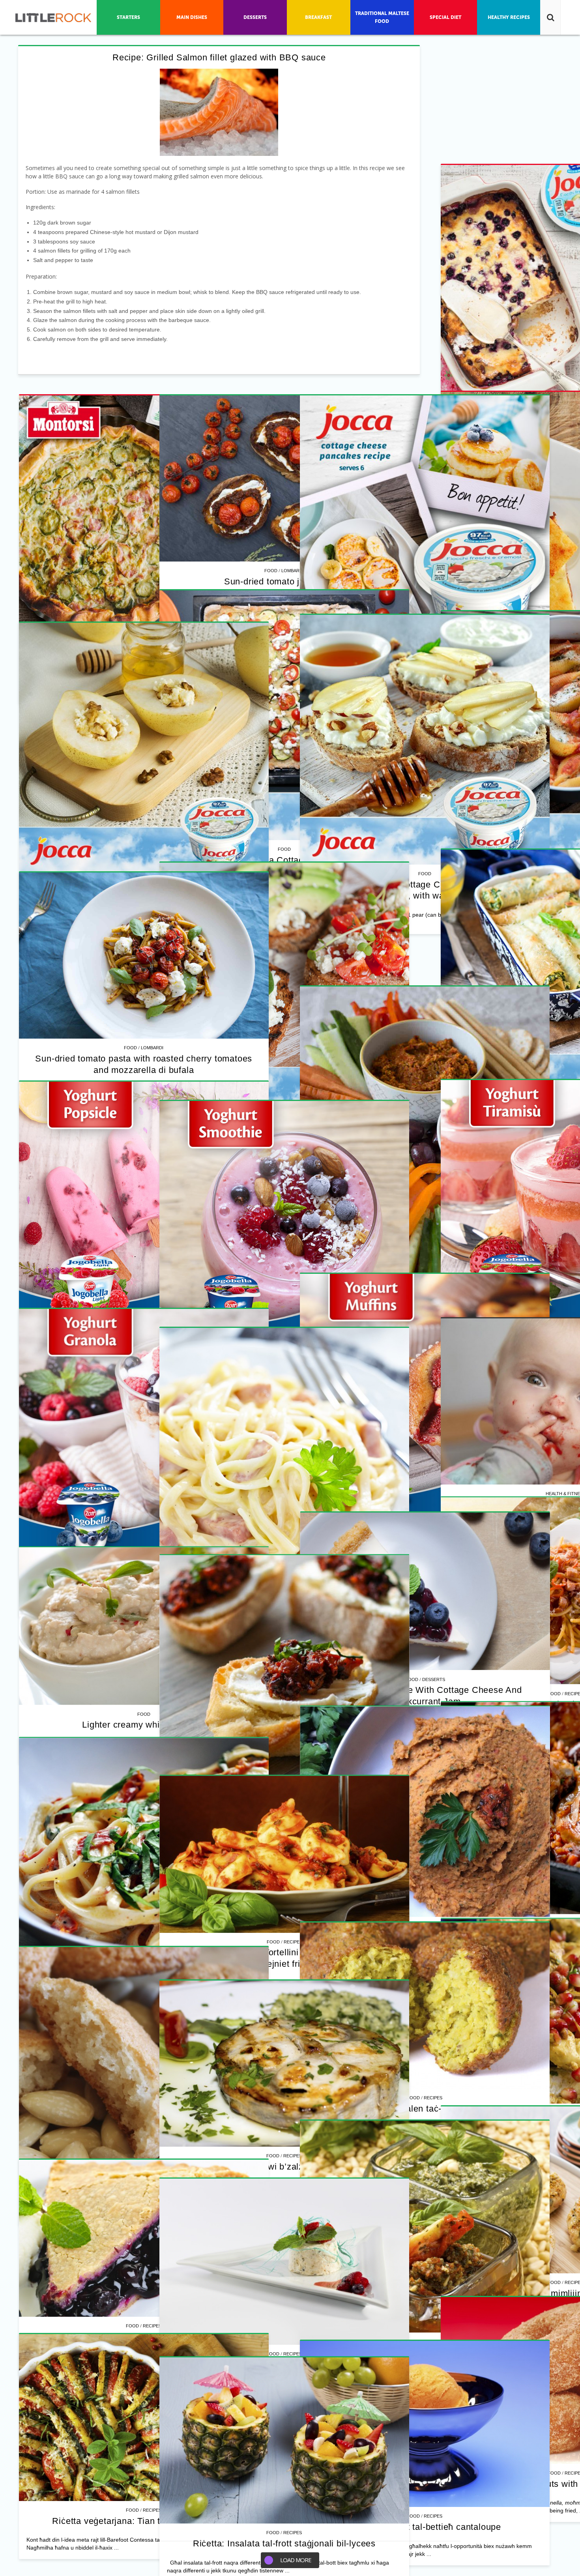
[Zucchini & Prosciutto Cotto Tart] (414, 850)
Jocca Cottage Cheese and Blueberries (414, 665)
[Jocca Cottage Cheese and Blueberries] (414, 520)
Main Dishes (152, 2041)
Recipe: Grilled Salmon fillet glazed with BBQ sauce (219, 57)
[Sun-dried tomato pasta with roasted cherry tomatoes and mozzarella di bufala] (144, 2325)
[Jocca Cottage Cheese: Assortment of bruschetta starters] (414, 2190)
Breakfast (422, 1313)
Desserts (422, 1983)
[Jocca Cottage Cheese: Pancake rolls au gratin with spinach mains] (144, 1907)
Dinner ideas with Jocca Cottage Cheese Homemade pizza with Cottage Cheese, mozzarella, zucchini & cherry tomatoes (144, 1371)
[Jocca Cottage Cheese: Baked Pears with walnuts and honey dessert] (414, 1849)
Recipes (422, 654)
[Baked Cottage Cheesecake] (144, 639)
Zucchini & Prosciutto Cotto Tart (414, 995)
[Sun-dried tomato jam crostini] (144, 927)
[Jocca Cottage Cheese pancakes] (414, 1179)
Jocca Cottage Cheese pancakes (413, 1324)
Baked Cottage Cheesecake (144, 784)
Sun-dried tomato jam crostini (144, 1030)
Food (402, 654)
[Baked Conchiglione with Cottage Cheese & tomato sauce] (414, 1509)
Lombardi (152, 1019)
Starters (422, 2324)
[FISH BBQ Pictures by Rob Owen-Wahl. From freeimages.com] (219, 112)
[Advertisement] (144, 444)
